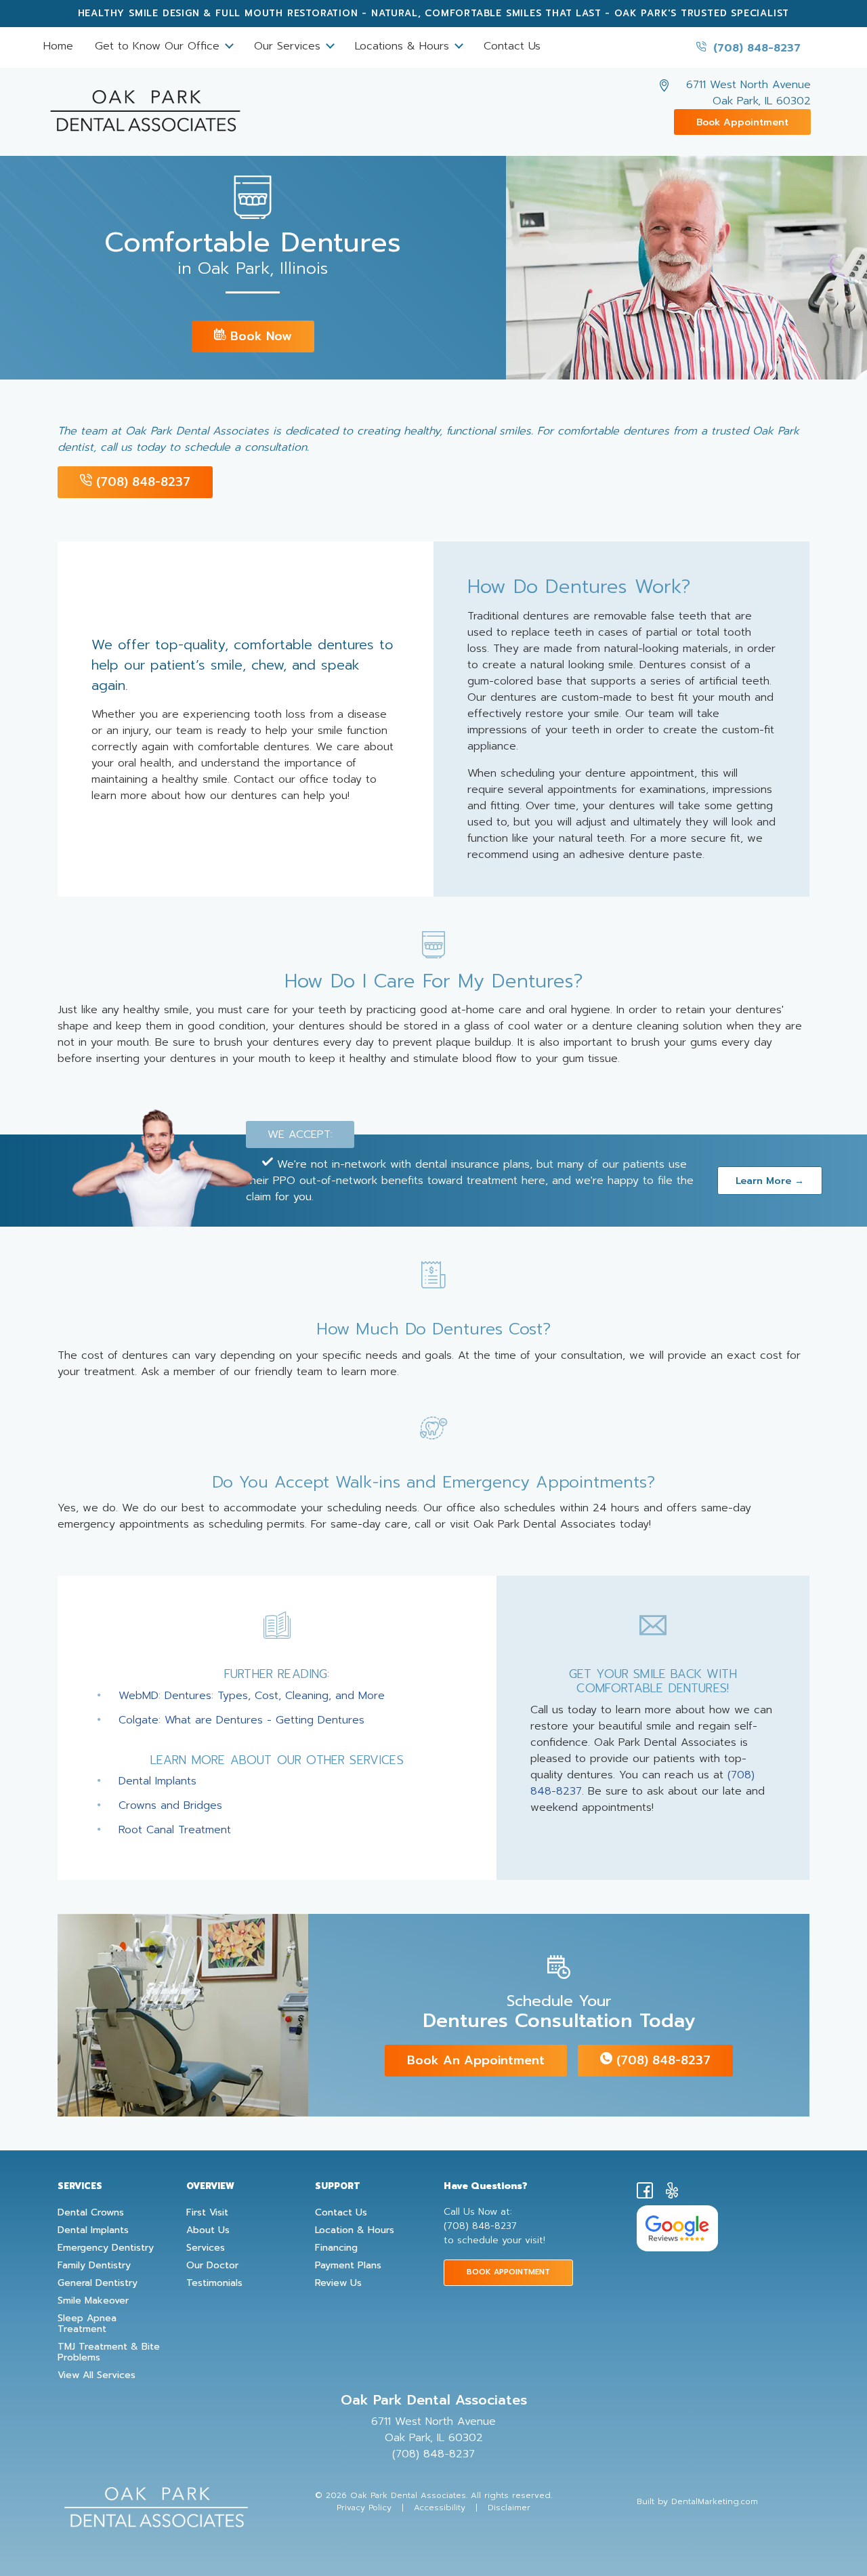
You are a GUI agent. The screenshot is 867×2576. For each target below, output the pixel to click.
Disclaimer (509, 2508)
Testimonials (214, 2283)
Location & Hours (355, 2230)
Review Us (338, 2283)
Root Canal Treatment (175, 1830)
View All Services (97, 2375)
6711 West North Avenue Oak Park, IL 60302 (748, 93)
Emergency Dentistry (106, 2248)
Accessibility (440, 2508)
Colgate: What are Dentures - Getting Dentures (241, 1720)
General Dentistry (98, 2283)
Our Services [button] (289, 46)
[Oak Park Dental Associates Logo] (145, 105)
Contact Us (512, 46)
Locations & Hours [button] (404, 46)
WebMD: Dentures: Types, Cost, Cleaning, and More (252, 1696)
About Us (208, 2230)
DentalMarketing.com (715, 2501)
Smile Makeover (93, 2301)
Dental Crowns (91, 2213)
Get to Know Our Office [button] (159, 46)
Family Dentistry (94, 2266)
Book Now (259, 336)
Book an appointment (476, 2060)
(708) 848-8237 (755, 48)
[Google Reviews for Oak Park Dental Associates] (677, 2228)
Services (206, 2248)
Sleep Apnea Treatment (87, 2324)
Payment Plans (348, 2266)
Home (58, 46)
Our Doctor (212, 2266)
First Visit (207, 2213)
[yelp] (672, 2193)
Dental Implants (157, 1781)
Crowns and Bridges (170, 1805)
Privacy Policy (364, 2508)
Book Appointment (742, 122)
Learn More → (770, 1181)
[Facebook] (645, 2193)
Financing (336, 2248)
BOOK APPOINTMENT (508, 2272)
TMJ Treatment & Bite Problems (109, 2352)
